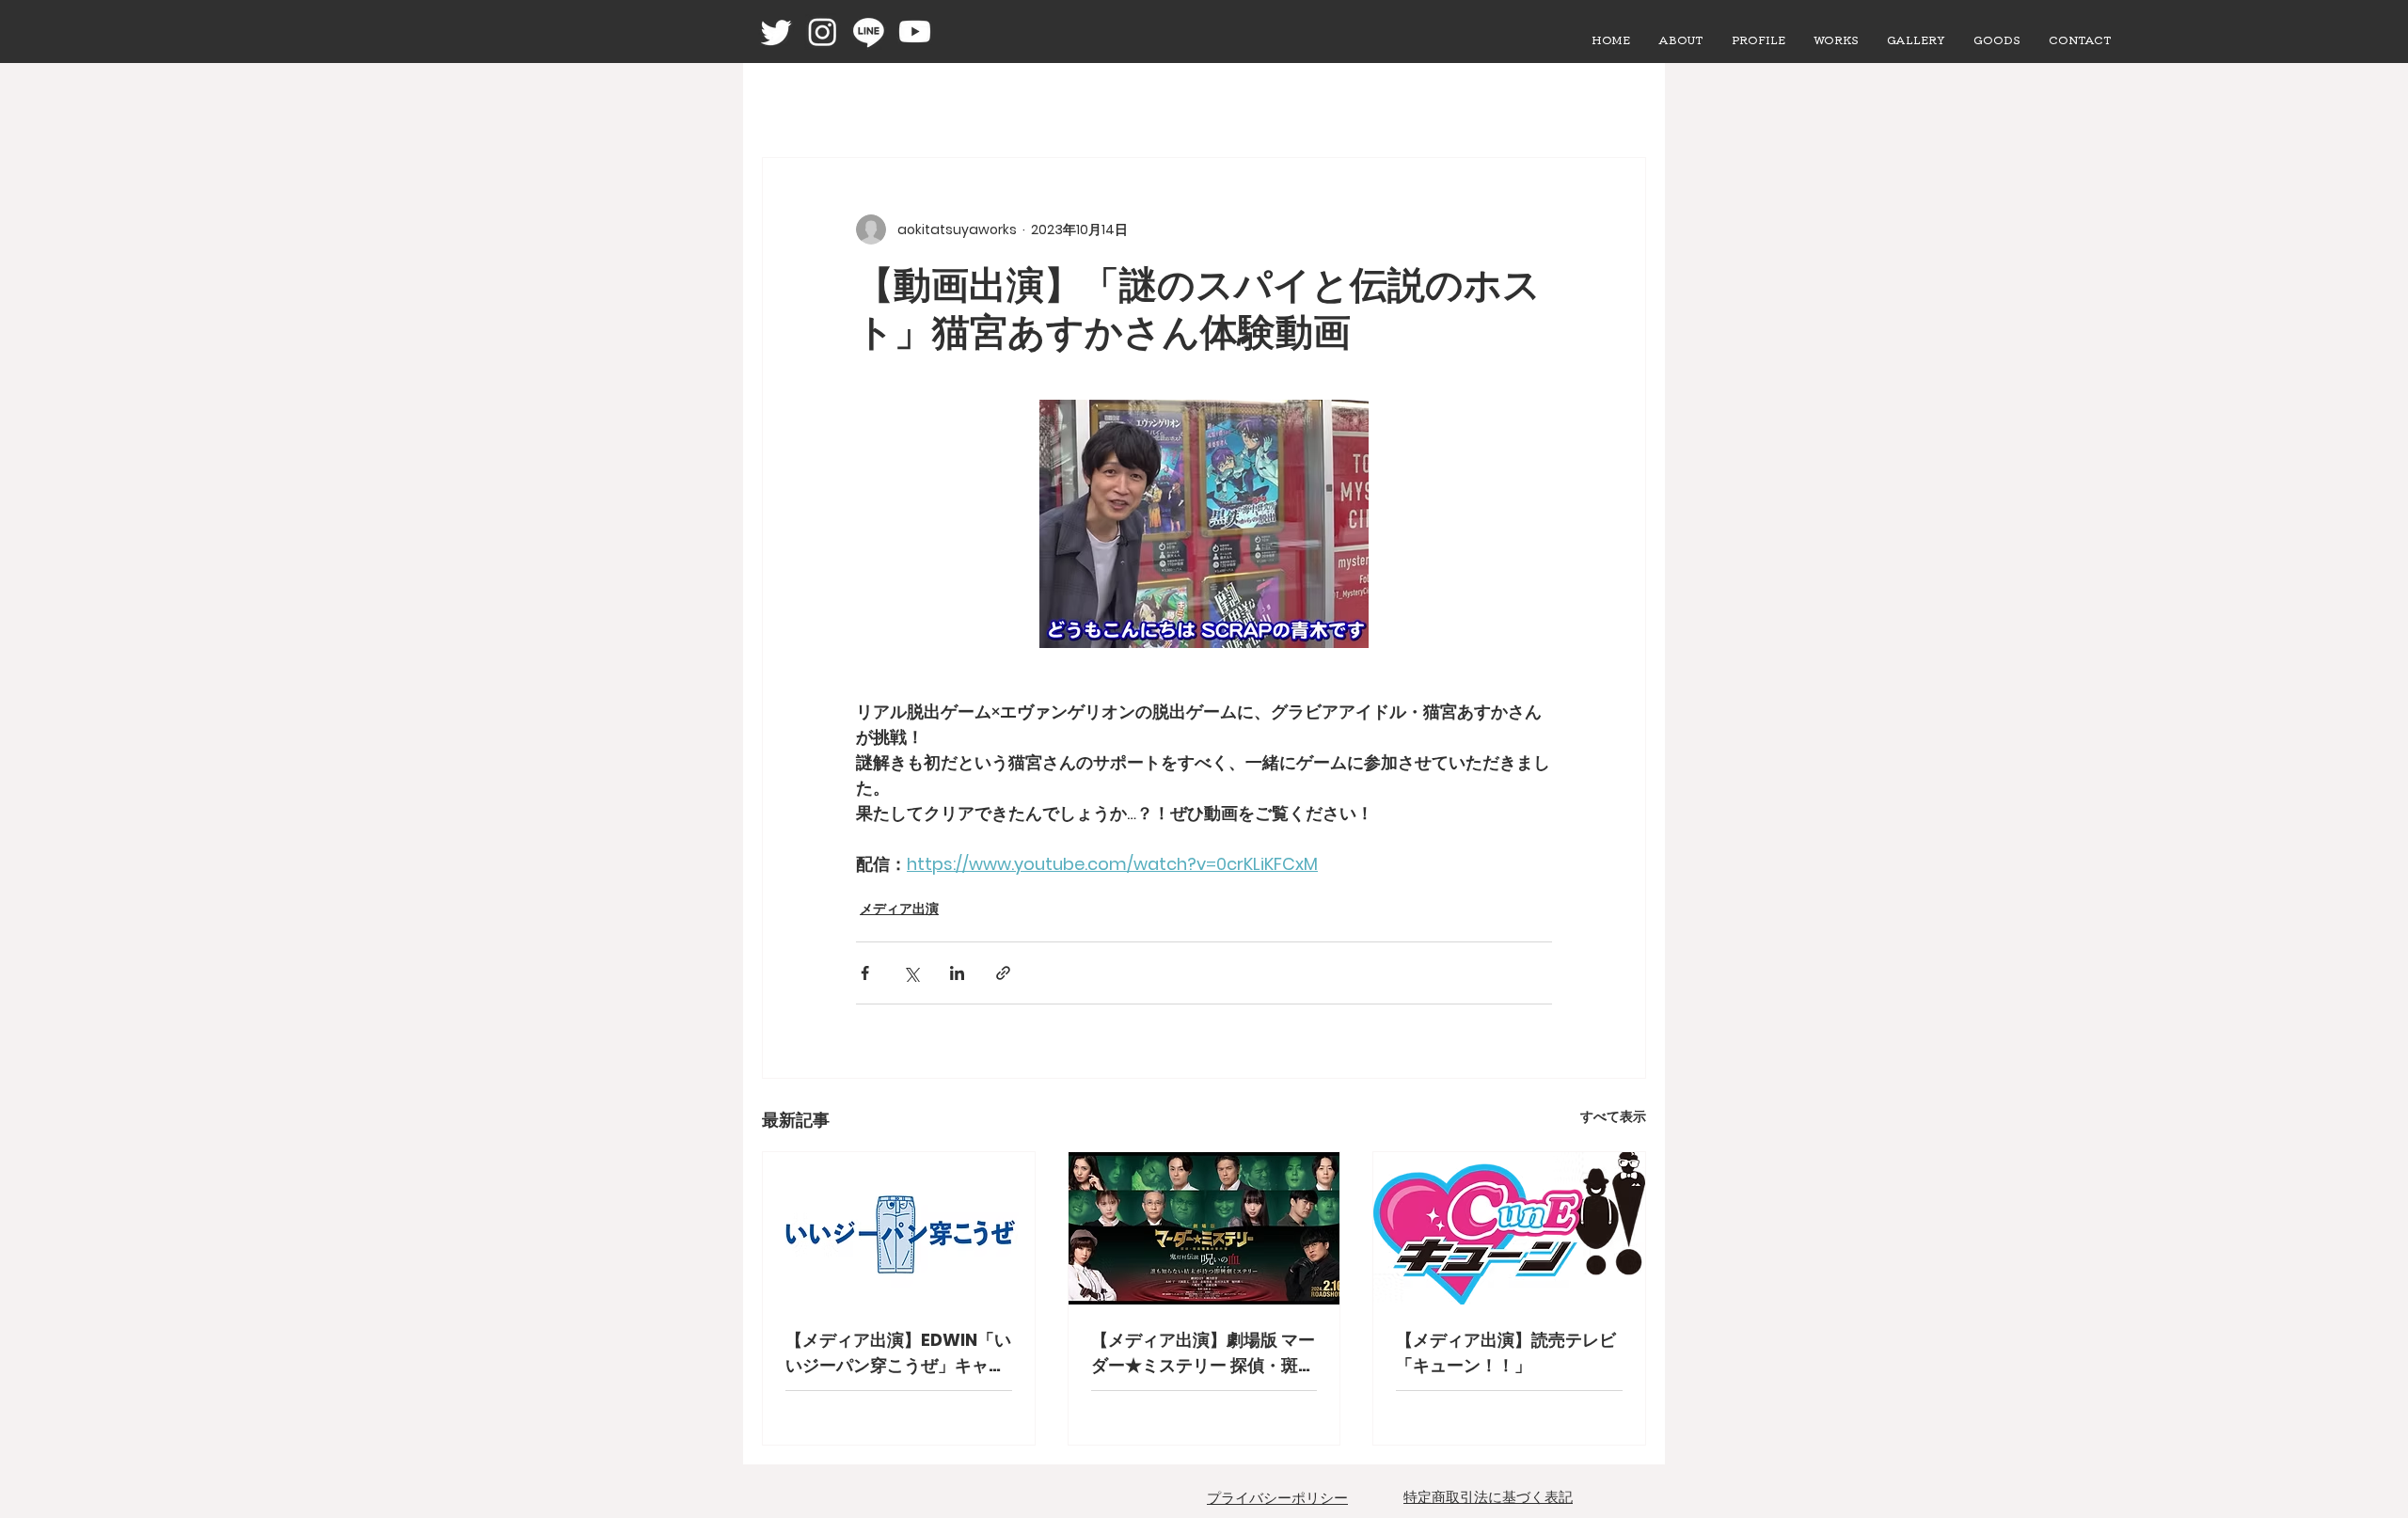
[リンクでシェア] (1003, 973)
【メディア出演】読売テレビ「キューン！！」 (1506, 1352)
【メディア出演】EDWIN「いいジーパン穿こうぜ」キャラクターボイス (898, 1353)
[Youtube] (915, 32)
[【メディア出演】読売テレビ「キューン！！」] (1509, 1228)
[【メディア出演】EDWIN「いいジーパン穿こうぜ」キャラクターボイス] (899, 1228)
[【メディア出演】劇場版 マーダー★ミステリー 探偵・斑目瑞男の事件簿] (1204, 1228)
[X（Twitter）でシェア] (911, 973)
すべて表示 (1613, 1116)
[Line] (869, 32)
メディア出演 (899, 909)
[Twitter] (776, 32)
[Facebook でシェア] (865, 973)
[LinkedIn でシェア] (957, 973)
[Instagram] (823, 32)
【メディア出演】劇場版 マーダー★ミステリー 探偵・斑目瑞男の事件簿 (1203, 1353)
